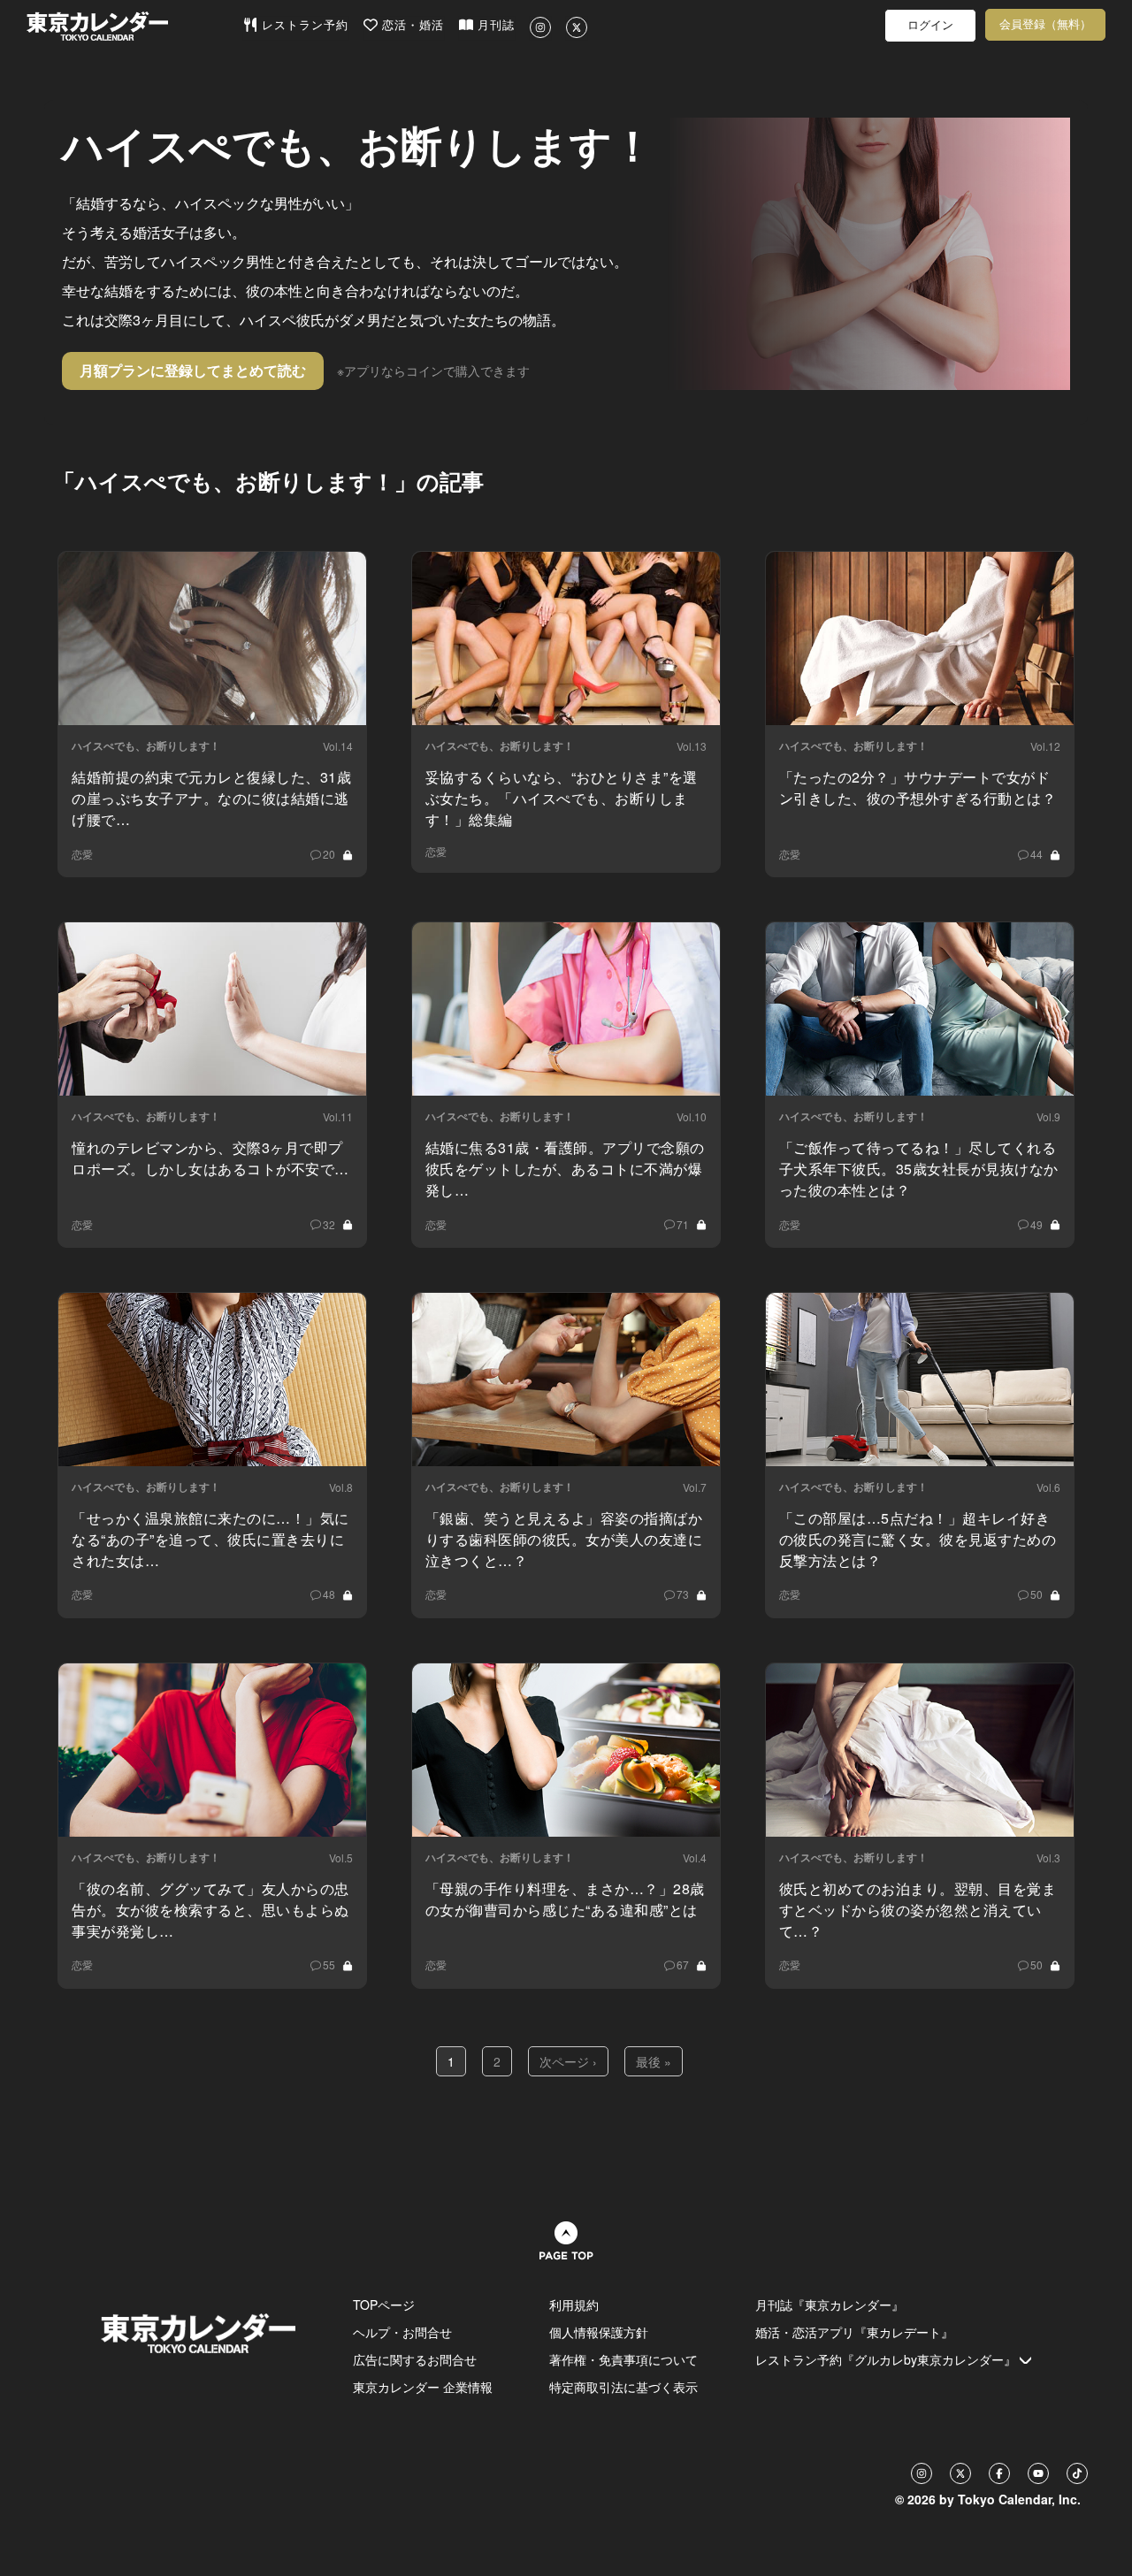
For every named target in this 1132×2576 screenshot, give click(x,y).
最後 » (654, 2061)
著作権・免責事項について (623, 2359)
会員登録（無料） (1045, 24)
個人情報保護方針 (599, 2332)
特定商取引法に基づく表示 (623, 2387)
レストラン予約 (303, 25)
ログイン (930, 25)
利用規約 (574, 2305)
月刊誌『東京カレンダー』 (830, 2305)
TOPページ (384, 2305)
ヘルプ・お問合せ (402, 2332)
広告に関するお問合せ (415, 2359)
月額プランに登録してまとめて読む (193, 370)
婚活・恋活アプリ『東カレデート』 (854, 2332)
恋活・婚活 (411, 25)
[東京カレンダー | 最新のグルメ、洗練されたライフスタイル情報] (134, 26)
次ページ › (568, 2061)
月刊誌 (494, 25)
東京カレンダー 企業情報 (423, 2387)
